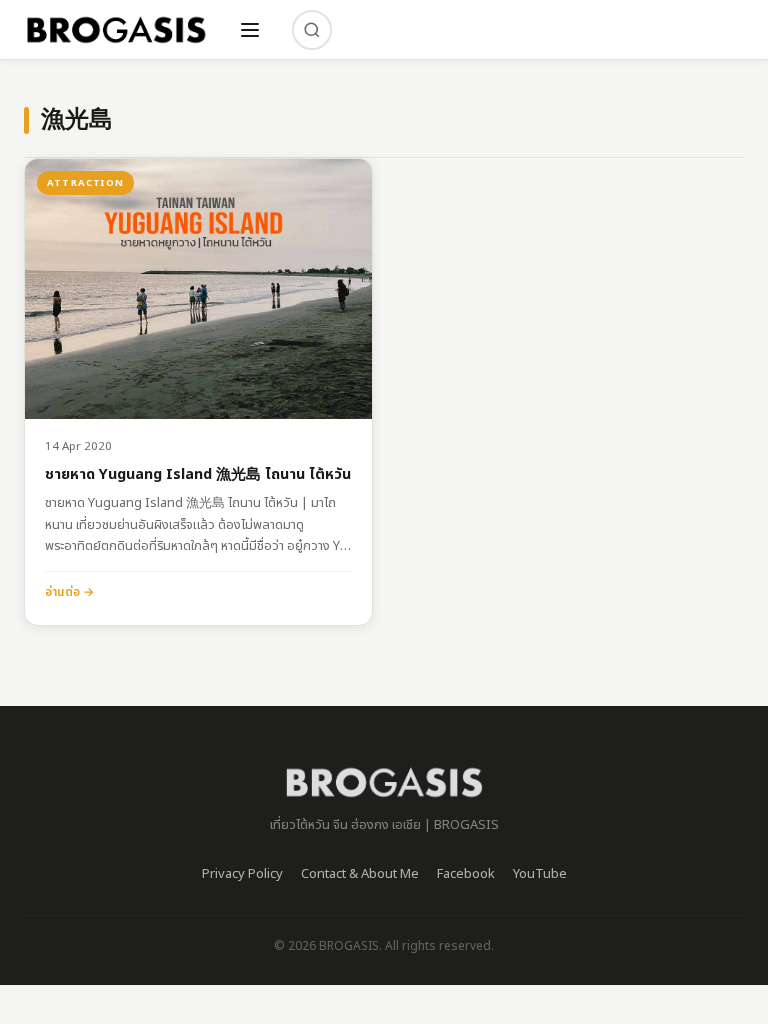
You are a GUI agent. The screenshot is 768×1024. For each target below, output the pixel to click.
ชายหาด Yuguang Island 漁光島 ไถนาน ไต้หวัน (198, 475)
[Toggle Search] (312, 30)
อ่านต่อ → (69, 592)
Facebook (466, 874)
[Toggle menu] (250, 30)
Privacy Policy (242, 874)
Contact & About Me (360, 874)
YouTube (540, 874)
